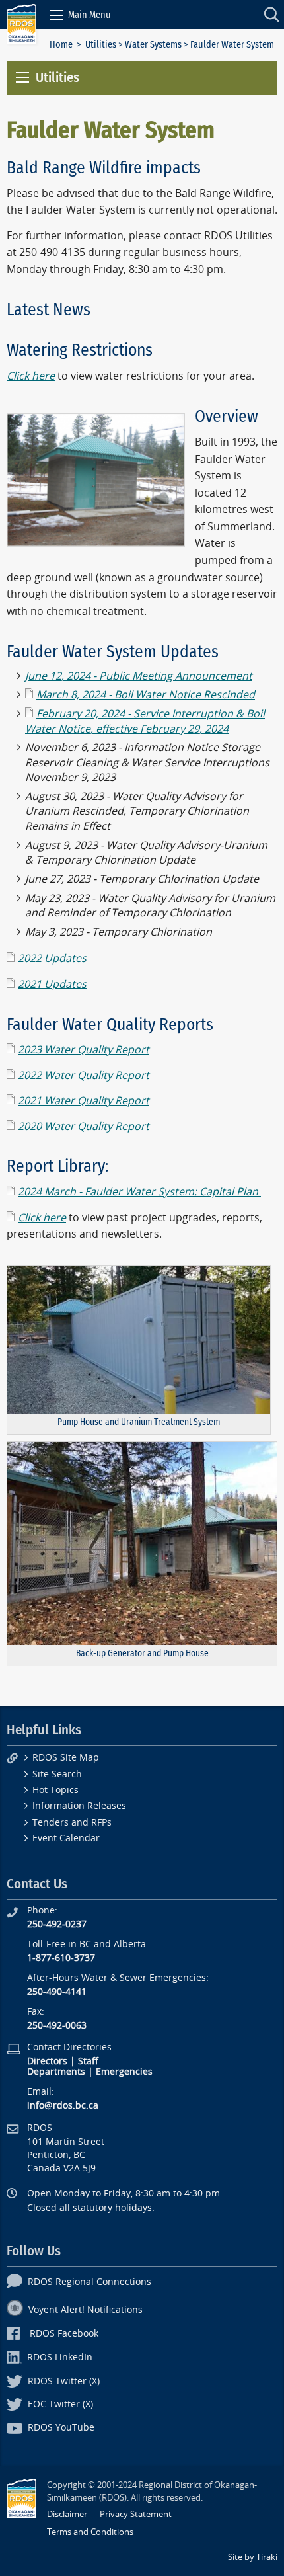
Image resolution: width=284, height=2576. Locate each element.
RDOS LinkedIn (60, 2357)
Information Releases (79, 1806)
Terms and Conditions (90, 2532)
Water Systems (153, 45)
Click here (42, 1218)
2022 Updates (52, 958)
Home (61, 45)
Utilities (101, 45)
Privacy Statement (136, 2514)
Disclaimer (67, 2514)
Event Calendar (66, 1838)
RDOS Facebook (64, 2334)
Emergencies (124, 2072)
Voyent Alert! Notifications (86, 2310)
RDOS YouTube (61, 2428)
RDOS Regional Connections (89, 2282)
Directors (47, 2061)
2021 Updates (52, 984)
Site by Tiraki (253, 2557)
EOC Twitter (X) (60, 2404)
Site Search (57, 1774)
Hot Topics (55, 1790)
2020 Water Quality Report (84, 1126)
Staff (88, 2061)
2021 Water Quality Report (84, 1101)
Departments (56, 2072)
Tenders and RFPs (72, 1823)
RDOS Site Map (66, 1758)
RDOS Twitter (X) (64, 2381)
